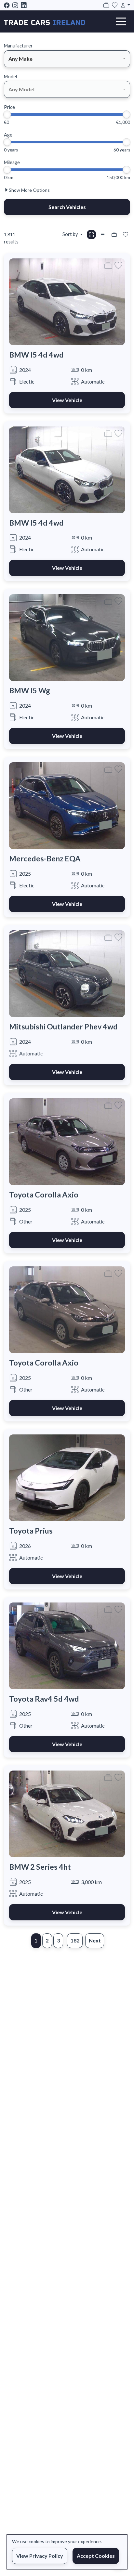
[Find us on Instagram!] (17, 5)
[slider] (7, 114)
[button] (124, 5)
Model (10, 77)
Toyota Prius (31, 1531)
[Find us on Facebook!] (8, 5)
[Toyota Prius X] (67, 1477)
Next (95, 1940)
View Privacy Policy (40, 2556)
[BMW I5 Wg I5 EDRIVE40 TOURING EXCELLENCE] (67, 637)
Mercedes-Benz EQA (45, 858)
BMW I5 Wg (30, 690)
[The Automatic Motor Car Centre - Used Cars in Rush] (45, 21)
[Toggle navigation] (121, 21)
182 (75, 1940)
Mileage (12, 162)
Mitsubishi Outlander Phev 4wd (63, 1026)
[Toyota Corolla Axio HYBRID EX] (67, 1141)
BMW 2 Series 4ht (40, 1867)
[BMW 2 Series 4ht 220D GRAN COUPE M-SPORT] (67, 1813)
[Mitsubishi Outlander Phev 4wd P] (67, 973)
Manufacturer (18, 46)
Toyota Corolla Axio (44, 1195)
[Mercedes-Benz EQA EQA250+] (67, 805)
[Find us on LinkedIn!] (25, 5)
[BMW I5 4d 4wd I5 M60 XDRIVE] (67, 301)
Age (8, 135)
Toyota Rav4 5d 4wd (44, 1699)
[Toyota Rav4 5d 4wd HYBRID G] (67, 1645)
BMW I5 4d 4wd (36, 355)
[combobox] (67, 59)
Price (9, 107)
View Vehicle (67, 400)
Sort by (70, 234)
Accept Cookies (96, 2556)
